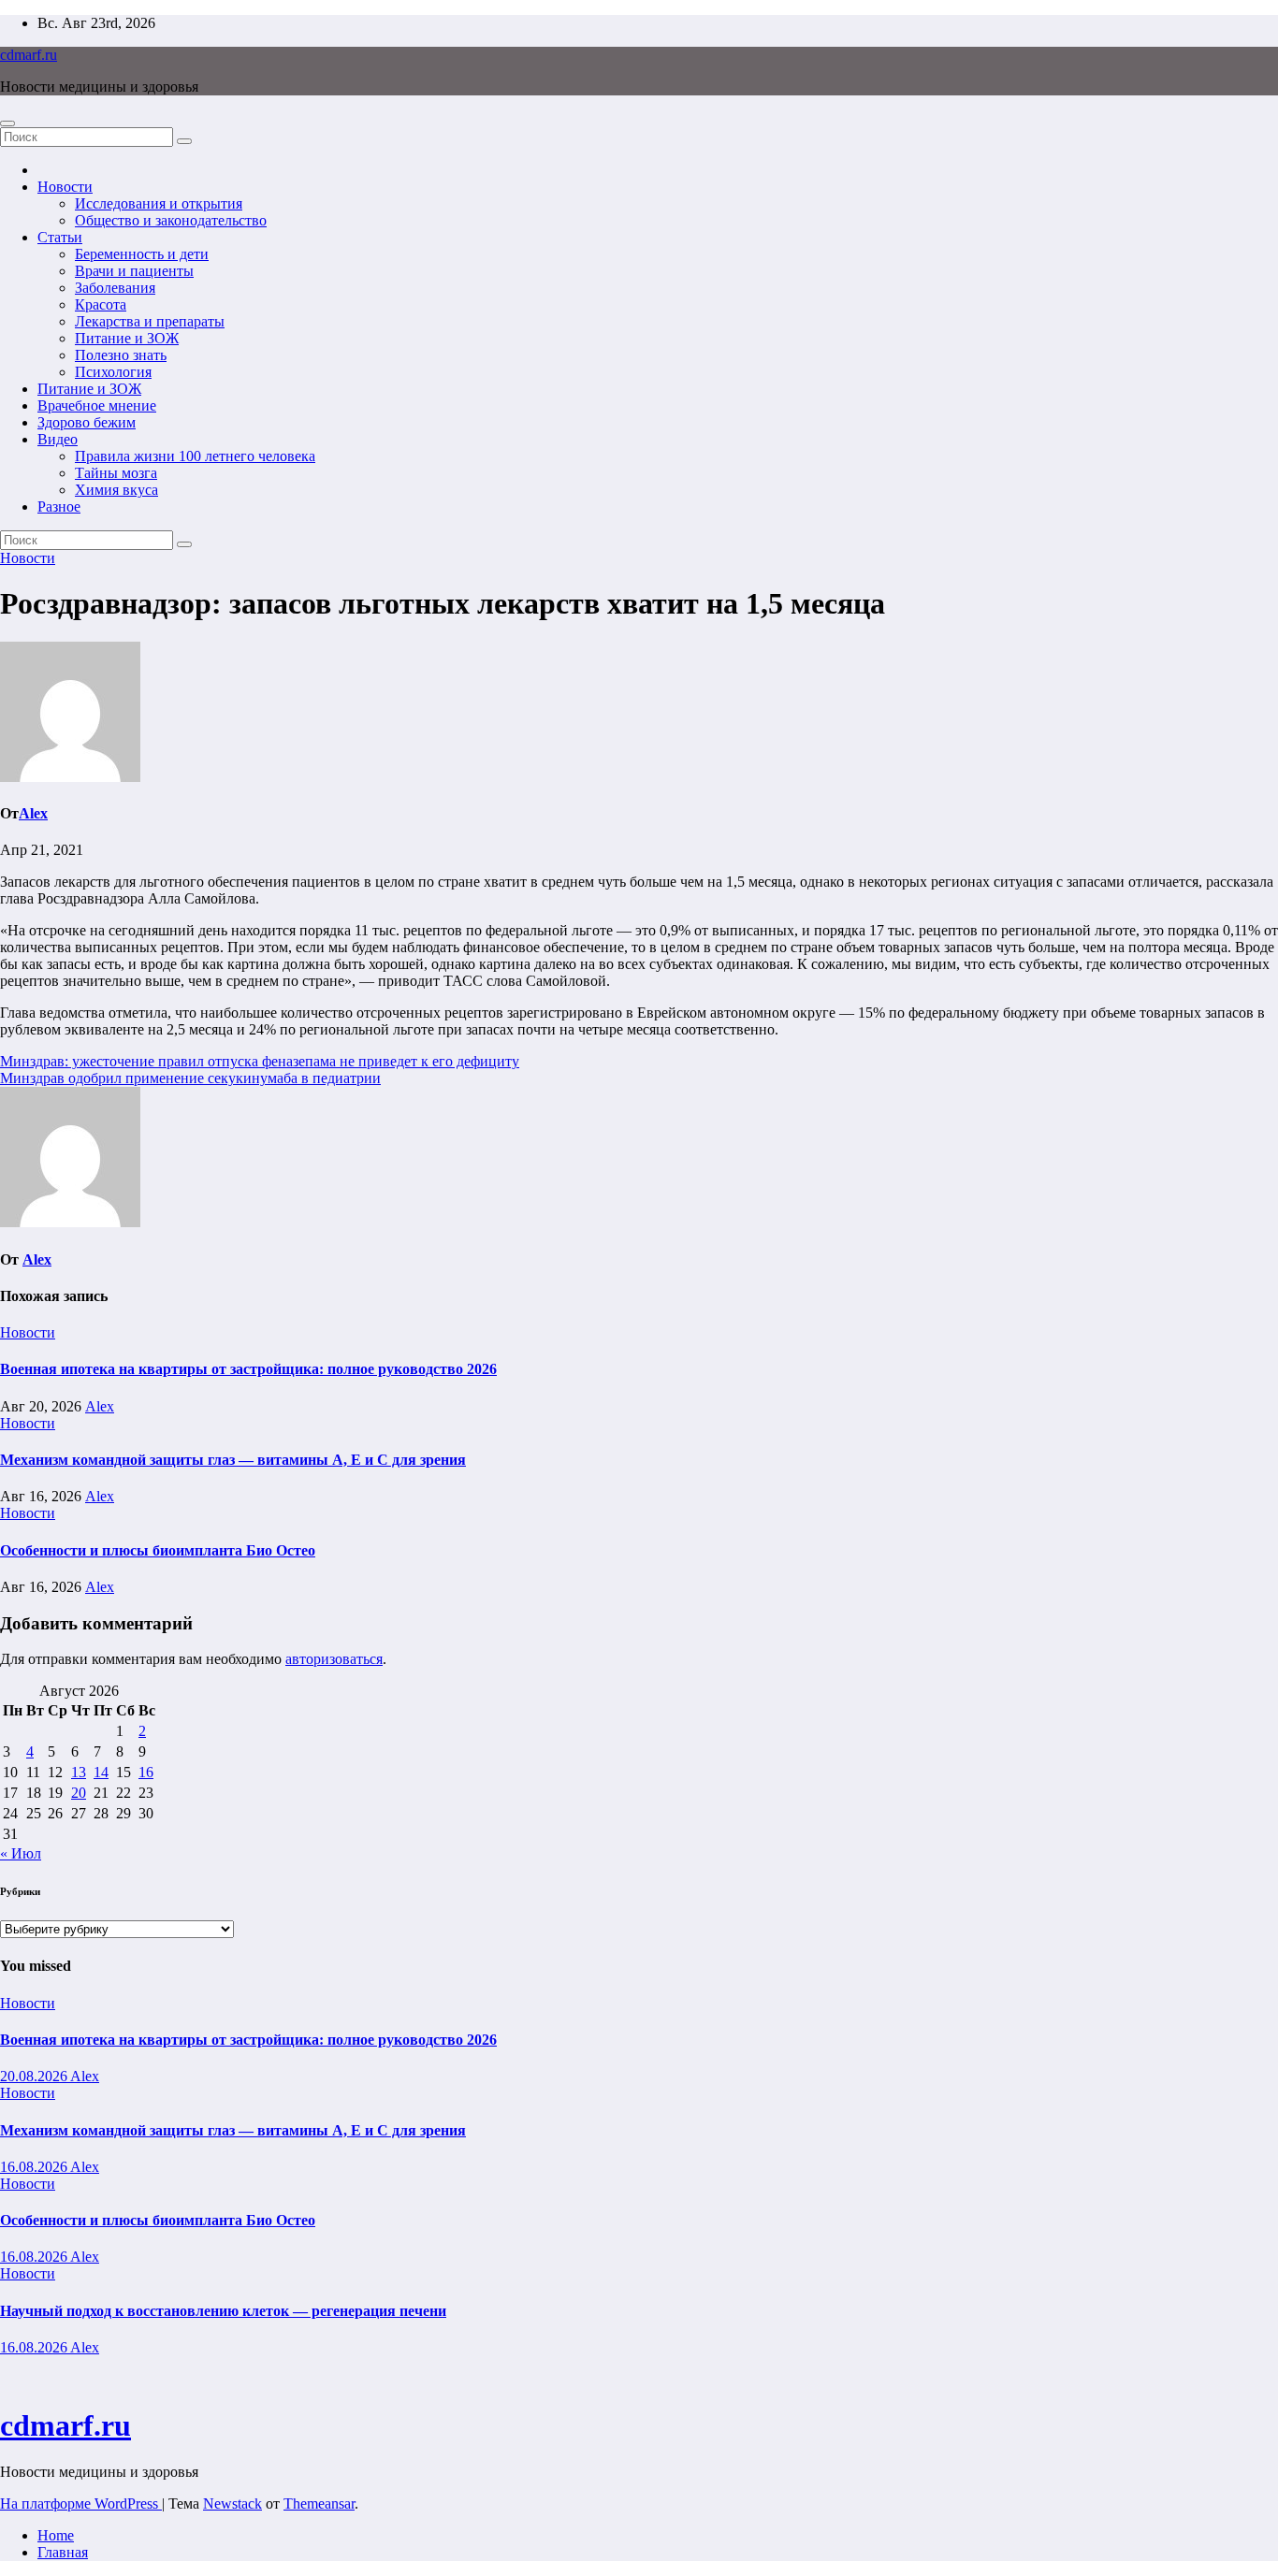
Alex (33, 813)
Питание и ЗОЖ (127, 338)
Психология (113, 372)
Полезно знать (121, 355)
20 (79, 1793)
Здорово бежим (87, 422)
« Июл (21, 1853)
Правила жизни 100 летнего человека (195, 456)
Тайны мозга (116, 473)
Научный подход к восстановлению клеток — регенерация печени (223, 2311)
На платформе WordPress (81, 2504)
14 (101, 1772)
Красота (101, 304)
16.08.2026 (35, 2167)
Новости (65, 187)
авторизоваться (334, 1659)
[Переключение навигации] (7, 123)
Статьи (60, 237)
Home (56, 2535)
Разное (59, 507)
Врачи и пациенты (134, 271)
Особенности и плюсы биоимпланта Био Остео (158, 1550)
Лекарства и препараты (150, 321)
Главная (63, 2552)
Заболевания (115, 288)
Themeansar (319, 2504)
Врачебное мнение (97, 405)
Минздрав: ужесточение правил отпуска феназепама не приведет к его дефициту (260, 1061)
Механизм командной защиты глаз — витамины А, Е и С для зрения (233, 1460)
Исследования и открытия (159, 203)
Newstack (232, 2504)
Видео (58, 439)
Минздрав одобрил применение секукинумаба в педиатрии (190, 1078)
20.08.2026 (35, 2076)
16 (146, 1772)
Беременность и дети (142, 254)
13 (79, 1772)
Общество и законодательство (171, 220)
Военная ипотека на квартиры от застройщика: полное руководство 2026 (248, 1369)
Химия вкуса (116, 490)
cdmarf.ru (29, 55)
